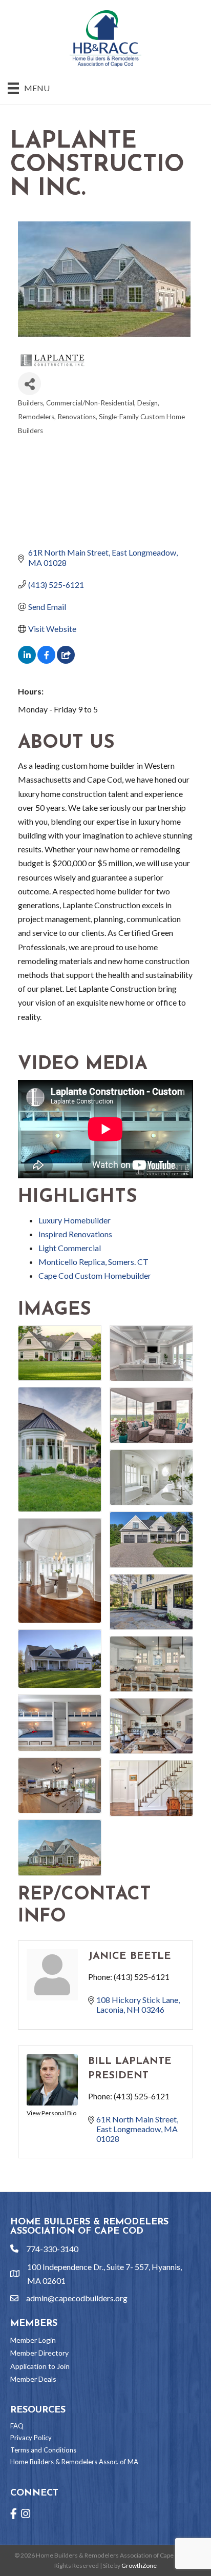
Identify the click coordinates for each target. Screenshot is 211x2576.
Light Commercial (70, 1248)
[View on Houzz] (66, 660)
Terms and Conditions (43, 2450)
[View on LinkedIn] (27, 660)
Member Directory (39, 2353)
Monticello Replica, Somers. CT (93, 1262)
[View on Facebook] (46, 660)
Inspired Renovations (75, 1234)
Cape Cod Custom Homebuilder (95, 1275)
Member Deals (33, 2379)
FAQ (17, 2426)
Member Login (33, 2340)
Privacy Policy (31, 2438)
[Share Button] (29, 384)
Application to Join (40, 2366)
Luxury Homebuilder (75, 1220)
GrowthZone (139, 2565)
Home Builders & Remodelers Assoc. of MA (74, 2462)
